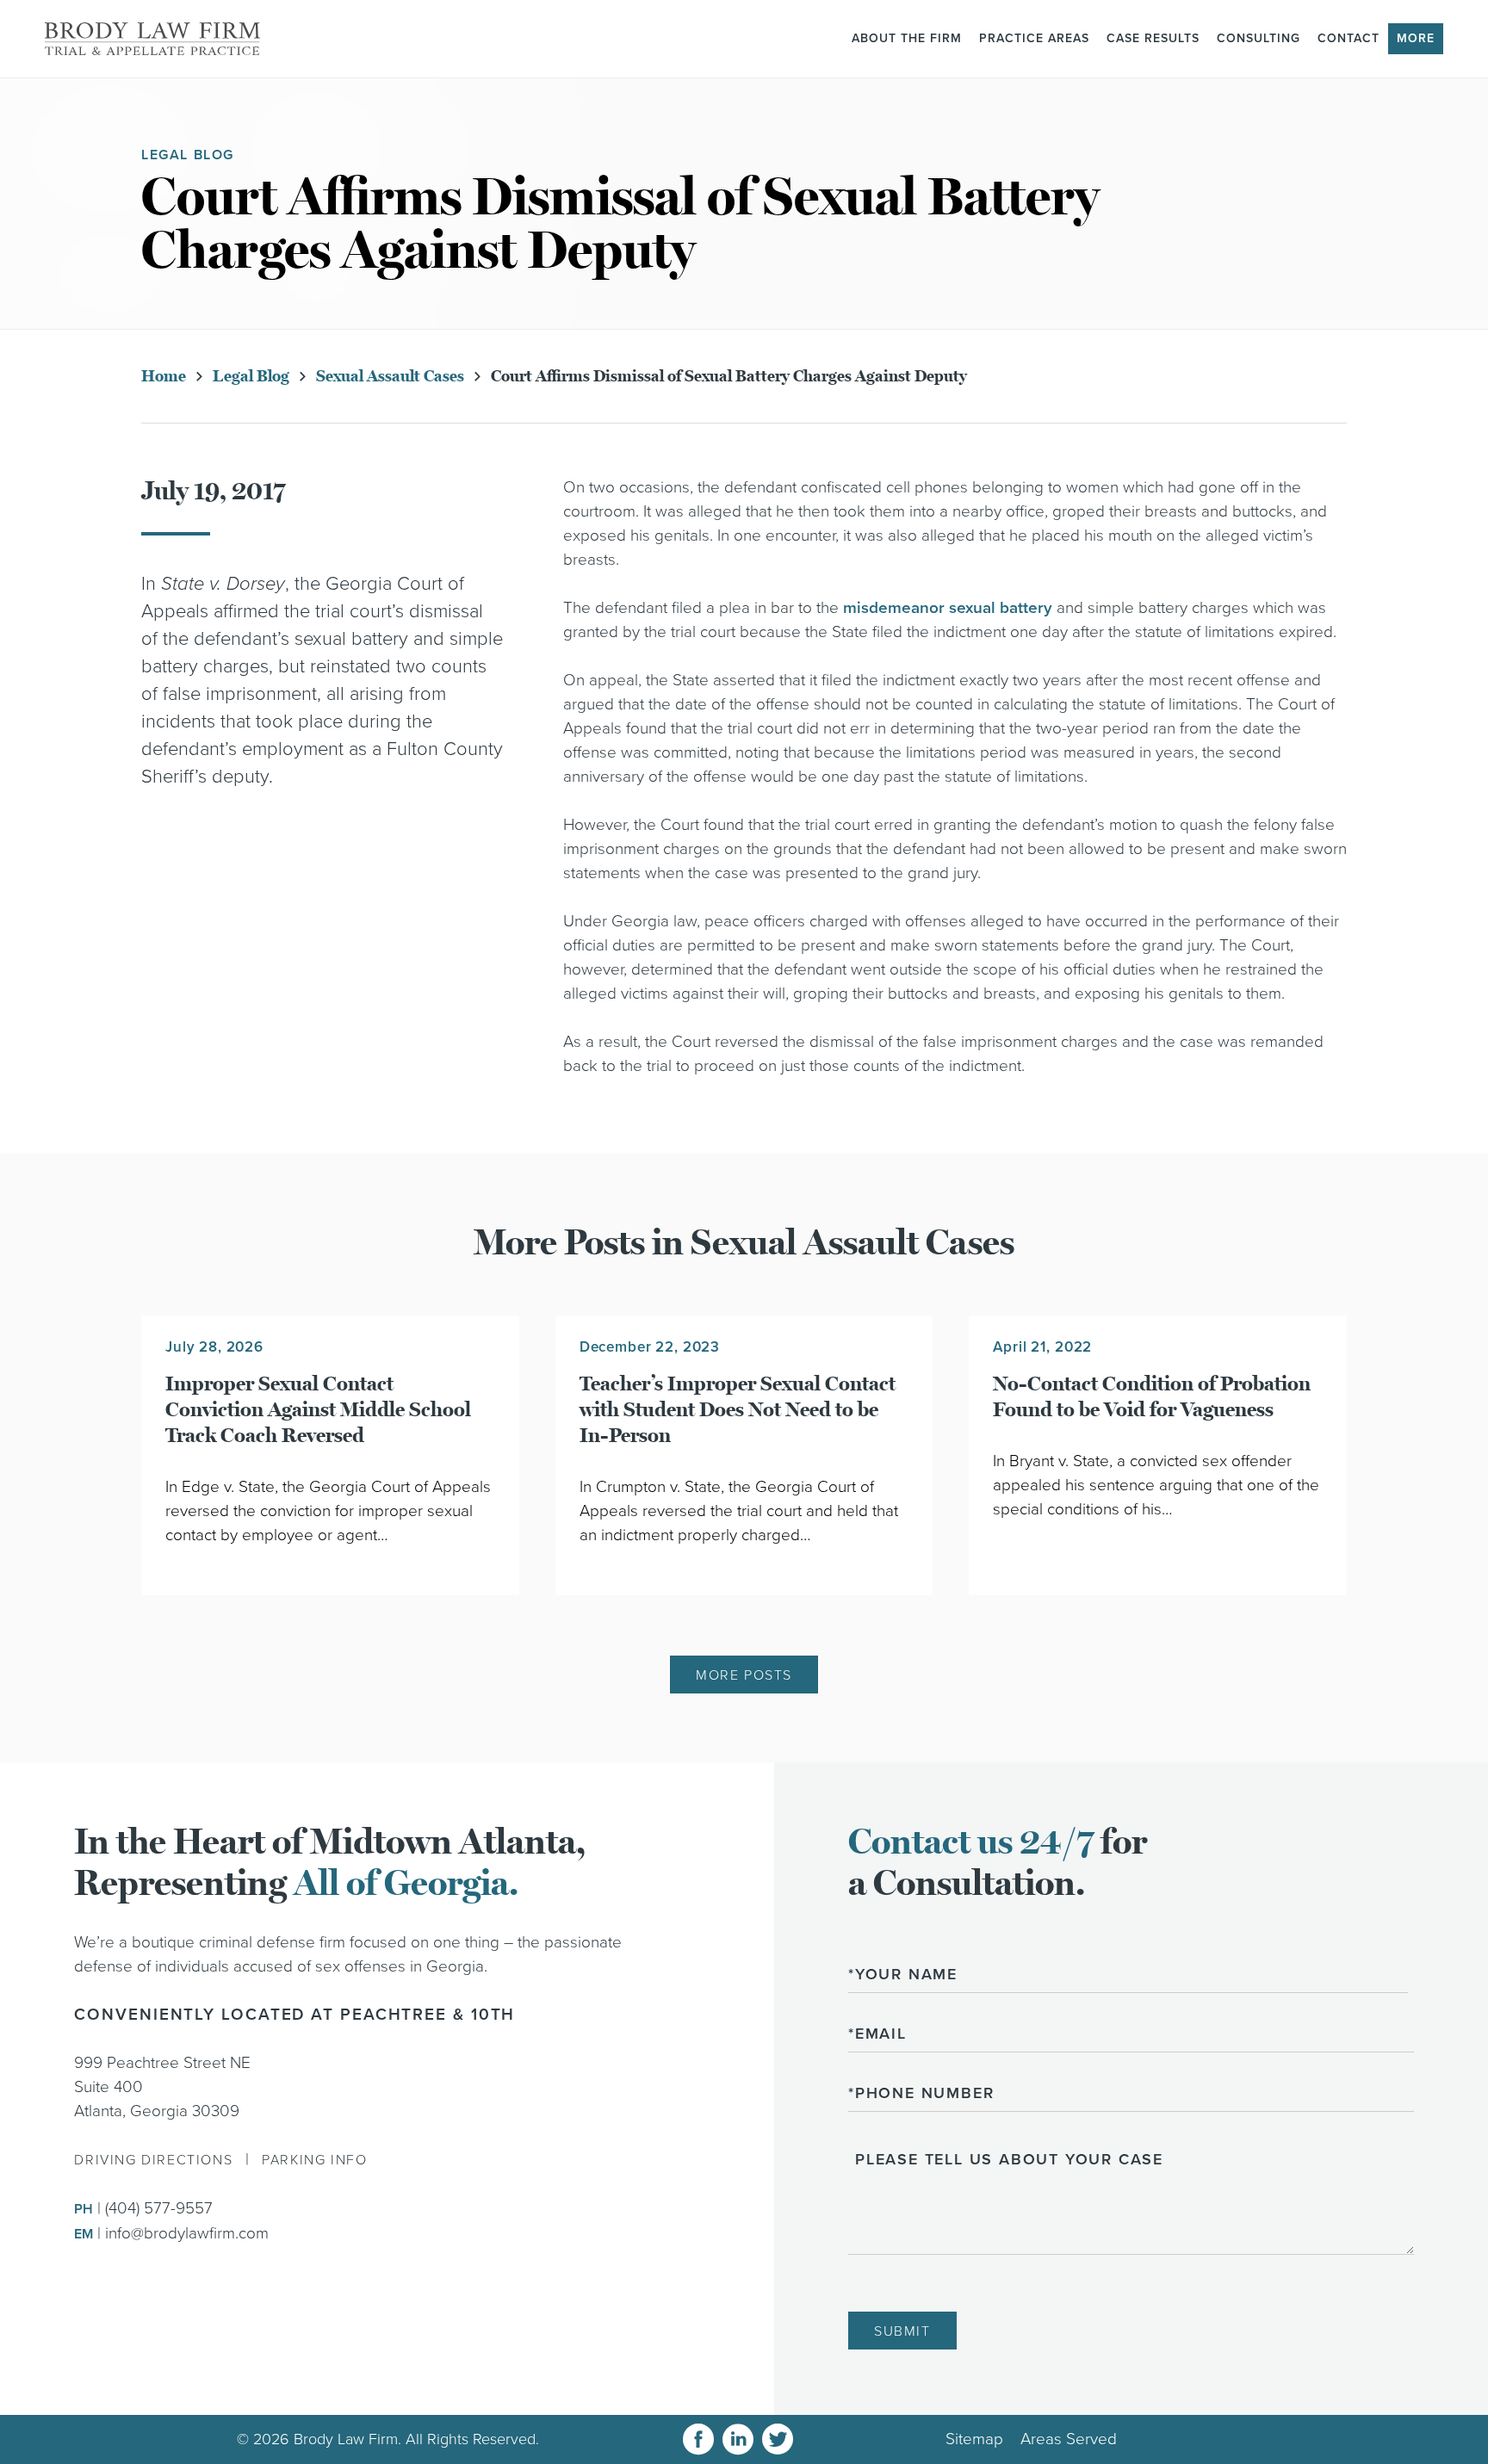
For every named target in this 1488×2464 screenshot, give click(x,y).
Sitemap (974, 2439)
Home (164, 376)
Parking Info (314, 2160)
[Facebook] (698, 2439)
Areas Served (1069, 2439)
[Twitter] (778, 2439)
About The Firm (907, 38)
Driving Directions (153, 2160)
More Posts (744, 1675)
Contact (1348, 38)
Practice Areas (1034, 38)
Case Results (1153, 38)
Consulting (1259, 38)
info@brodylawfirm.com (187, 2233)
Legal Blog (251, 376)
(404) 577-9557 (159, 2208)
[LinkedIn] (738, 2439)
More (1416, 38)
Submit (902, 2331)
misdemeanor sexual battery (948, 608)
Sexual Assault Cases (390, 376)
